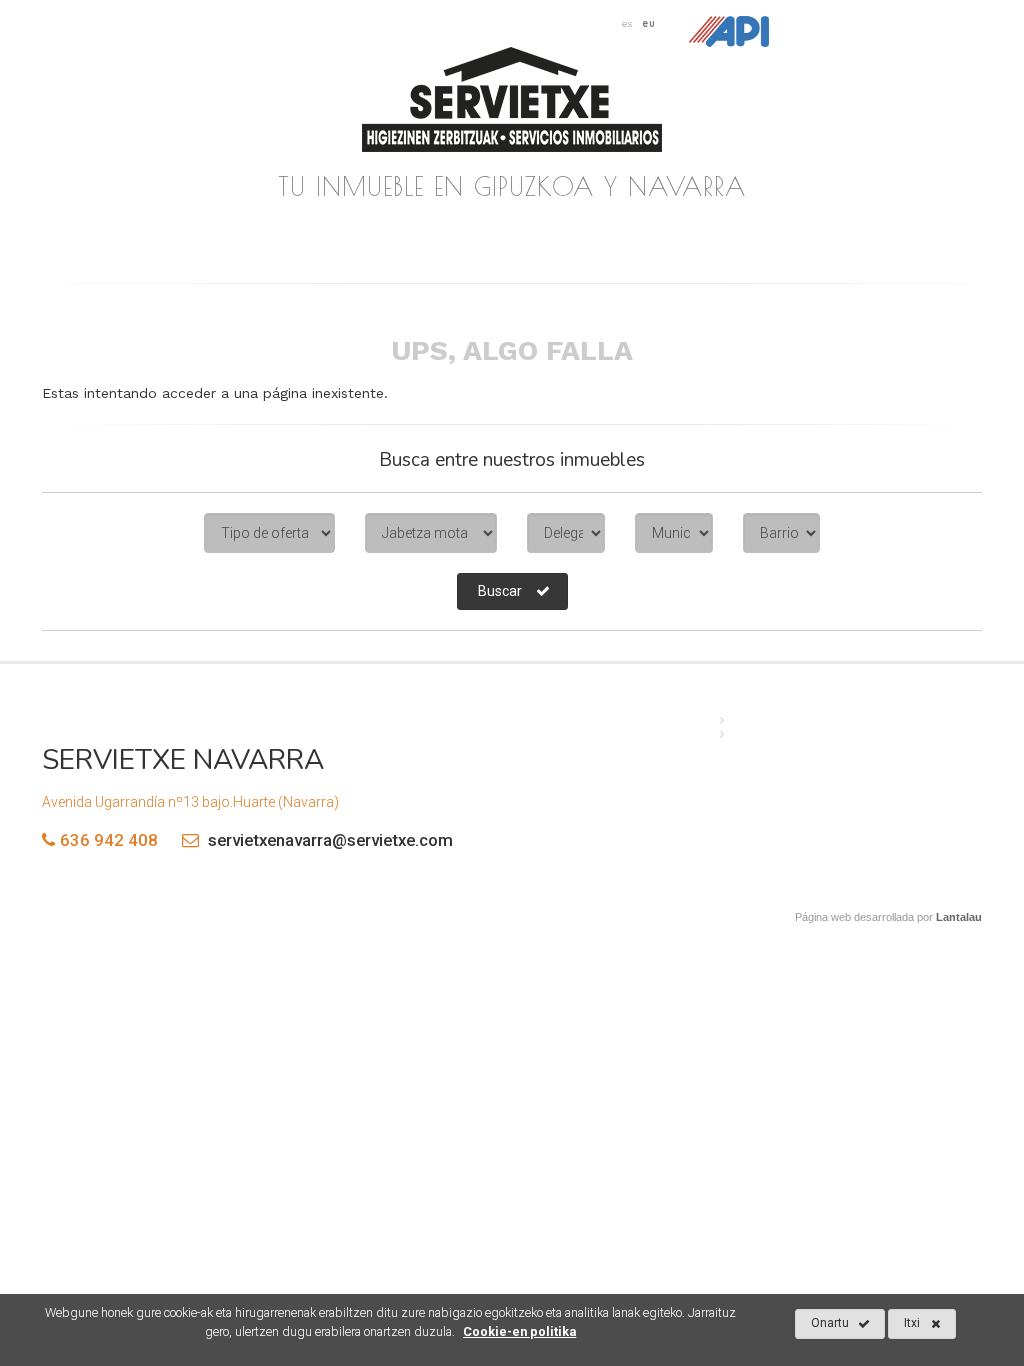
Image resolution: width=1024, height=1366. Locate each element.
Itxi (912, 1323)
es (627, 23)
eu (649, 23)
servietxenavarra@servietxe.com (328, 840)
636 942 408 (109, 840)
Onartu (830, 1323)
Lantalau (959, 917)
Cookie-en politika (519, 1331)
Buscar (500, 591)
